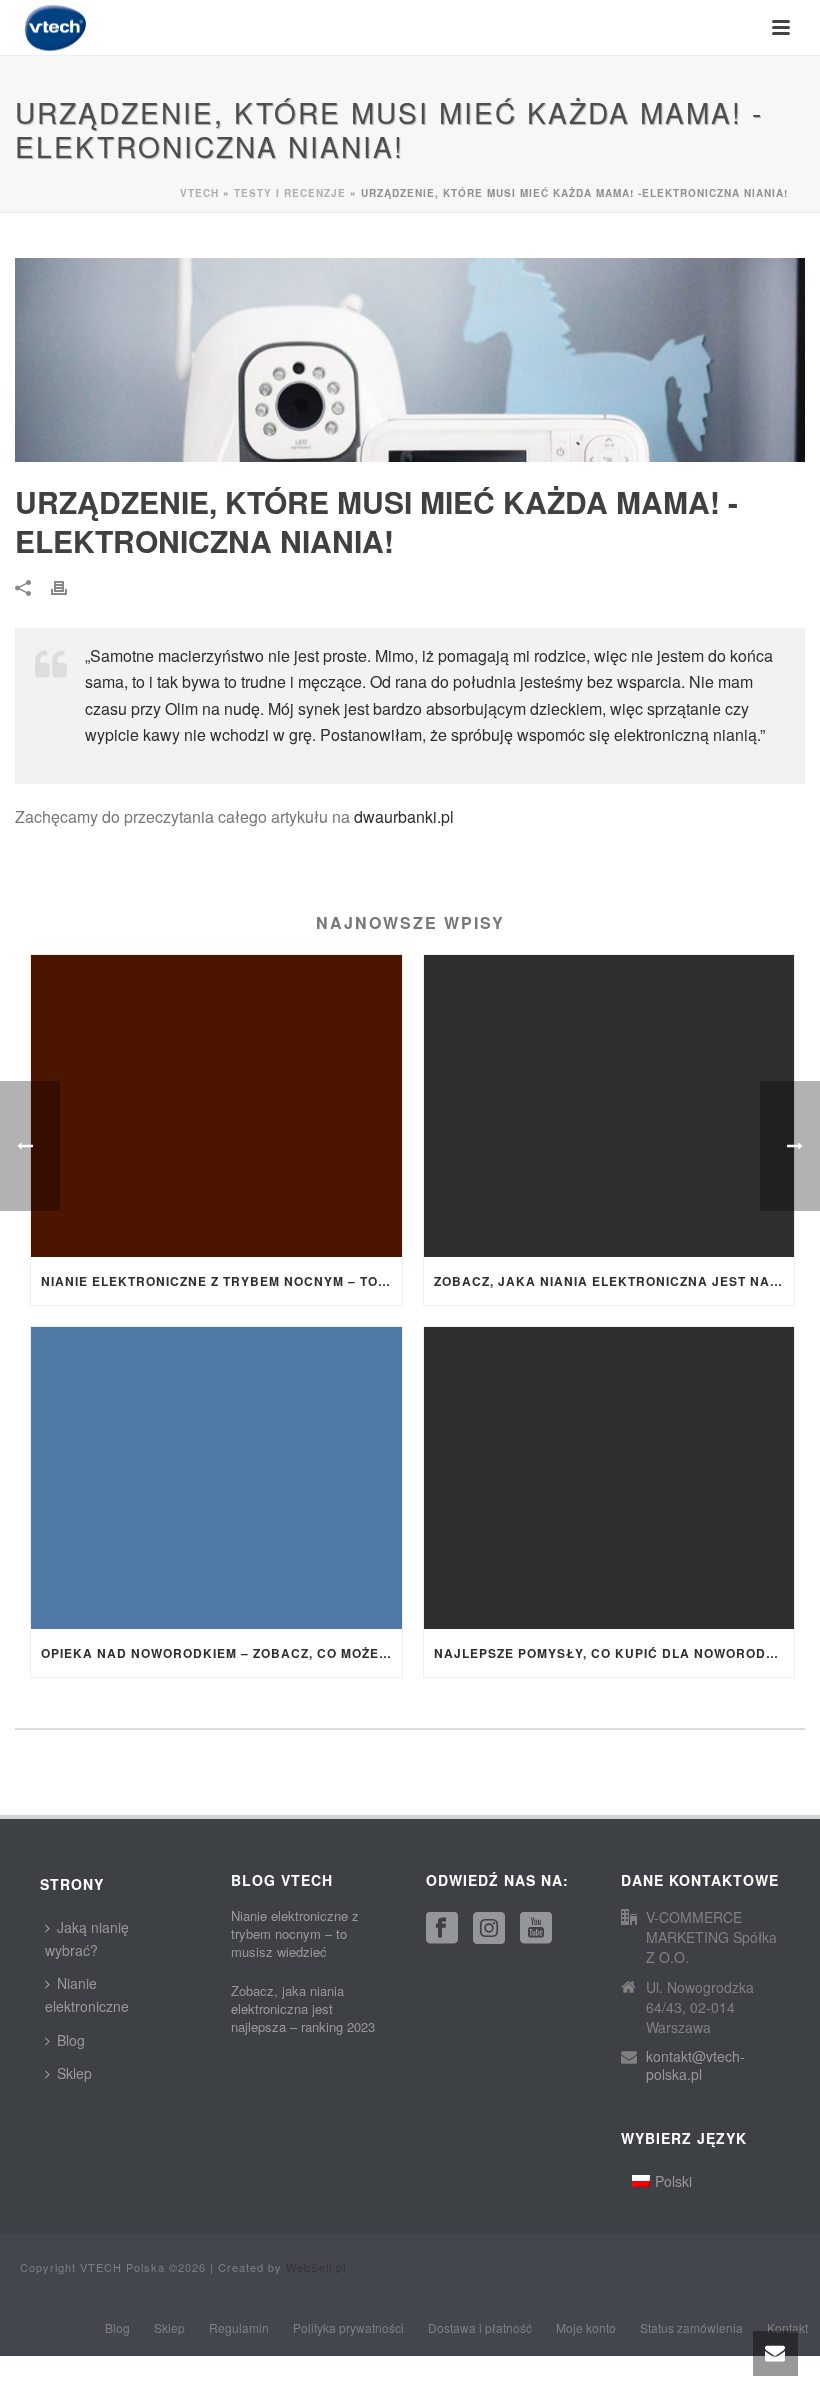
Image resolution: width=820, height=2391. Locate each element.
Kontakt (787, 2328)
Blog (71, 2040)
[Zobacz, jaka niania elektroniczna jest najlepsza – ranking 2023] (609, 1106)
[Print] (69, 585)
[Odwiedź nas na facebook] (442, 1928)
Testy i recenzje (290, 193)
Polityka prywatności (348, 2328)
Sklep (74, 2073)
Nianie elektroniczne (87, 1994)
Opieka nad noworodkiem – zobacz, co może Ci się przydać (221, 1653)
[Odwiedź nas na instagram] (489, 1928)
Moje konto (586, 2328)
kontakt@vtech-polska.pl (695, 2065)
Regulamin (239, 2328)
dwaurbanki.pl (404, 816)
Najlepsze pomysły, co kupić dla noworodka (610, 1653)
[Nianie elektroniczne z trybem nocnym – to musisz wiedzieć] (216, 1106)
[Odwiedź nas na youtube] (536, 1928)
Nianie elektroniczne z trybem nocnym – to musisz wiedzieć (221, 1281)
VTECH (199, 193)
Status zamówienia (691, 2328)
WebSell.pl (316, 2267)
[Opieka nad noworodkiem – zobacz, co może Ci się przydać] (216, 1478)
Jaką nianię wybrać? (87, 1938)
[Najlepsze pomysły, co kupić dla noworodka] (609, 1478)
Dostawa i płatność (480, 2328)
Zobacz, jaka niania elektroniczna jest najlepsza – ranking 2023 (614, 1281)
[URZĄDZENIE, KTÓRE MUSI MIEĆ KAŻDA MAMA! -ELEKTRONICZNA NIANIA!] (410, 360)
